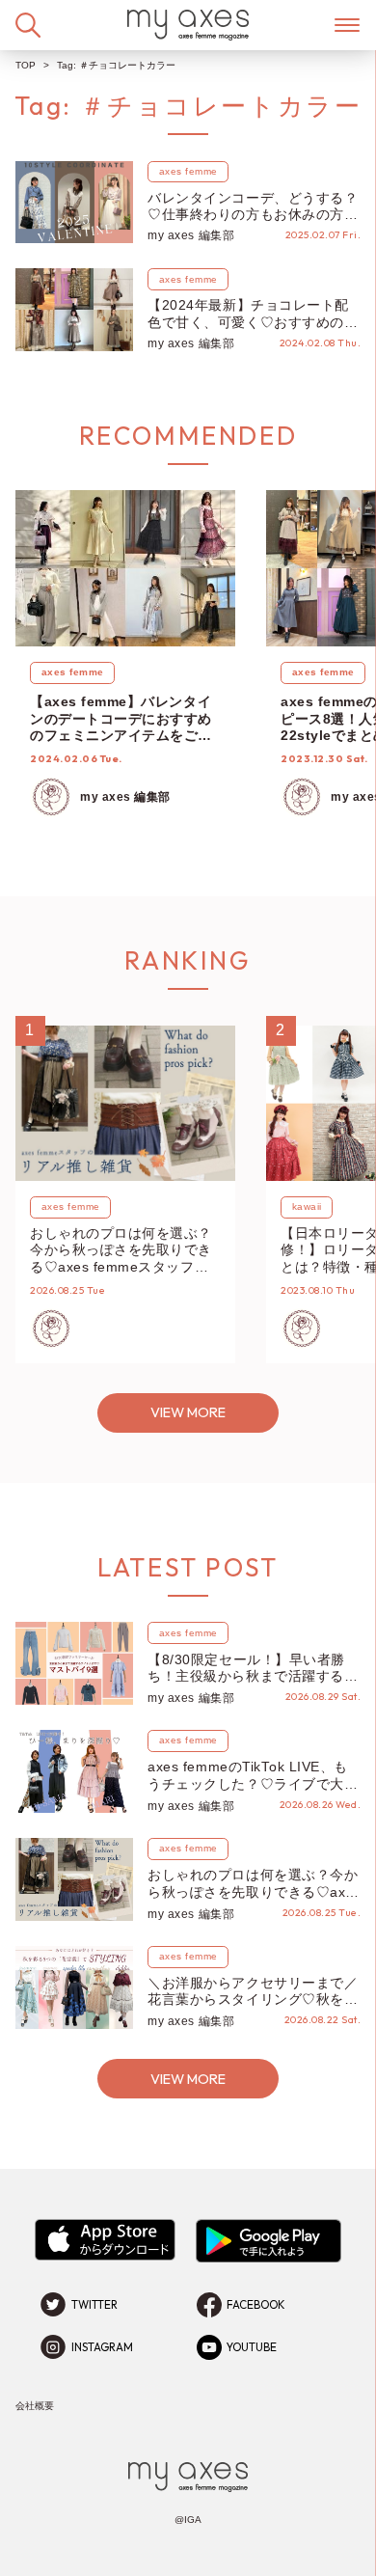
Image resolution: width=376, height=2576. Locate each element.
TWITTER (94, 2305)
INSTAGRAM (102, 2347)
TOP (26, 65)
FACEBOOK (256, 2305)
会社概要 (35, 2406)
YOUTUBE (252, 2347)
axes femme (188, 171)
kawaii (307, 1206)
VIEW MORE (188, 1412)
